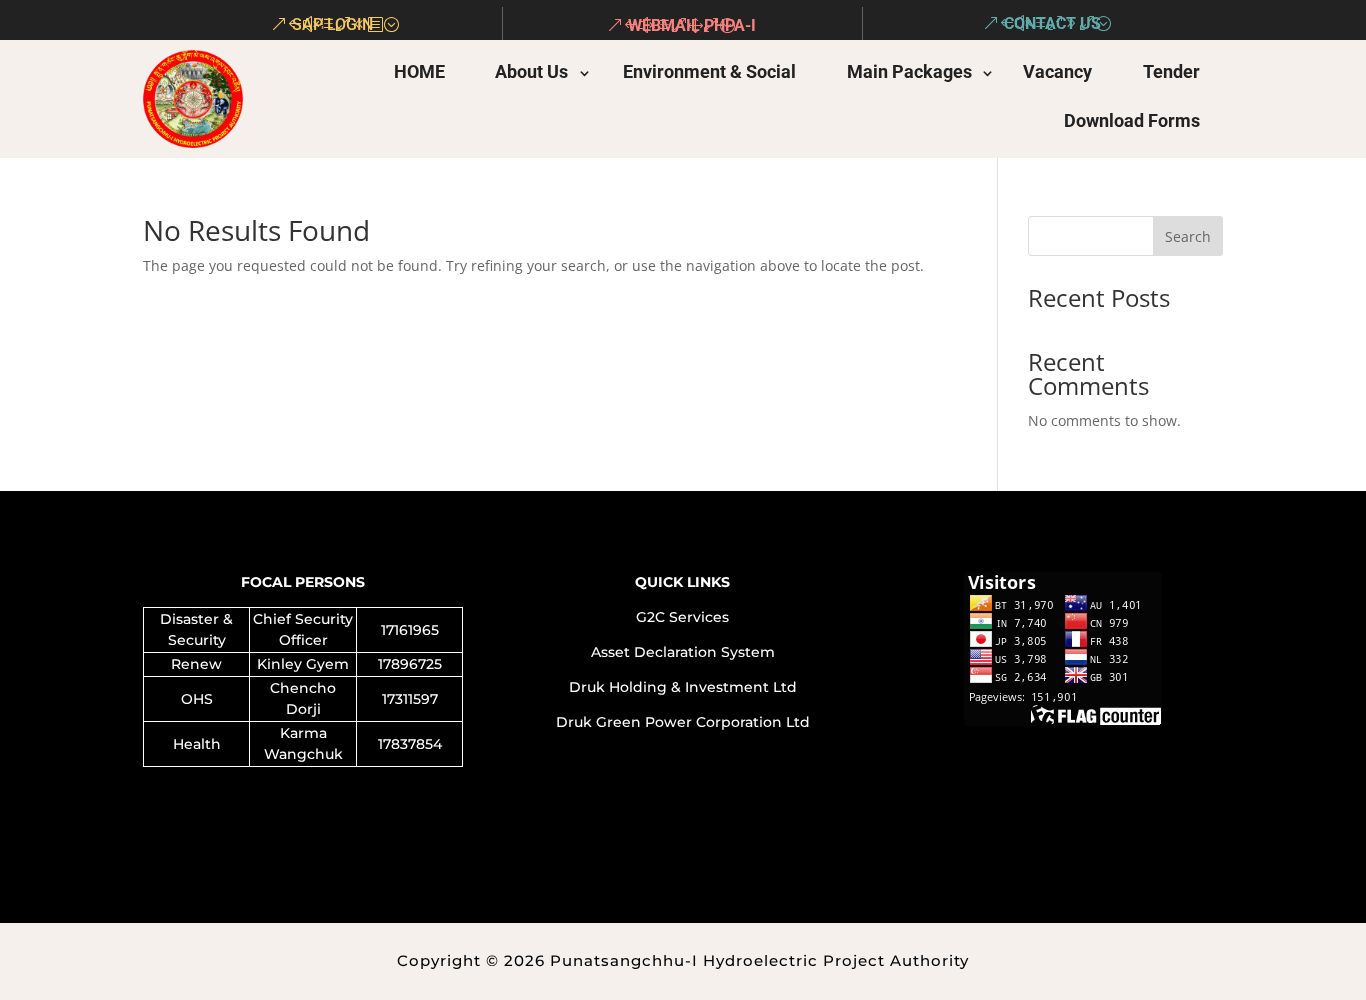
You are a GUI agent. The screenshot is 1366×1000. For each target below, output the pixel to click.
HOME (419, 71)
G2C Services (682, 617)
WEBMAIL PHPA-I (692, 25)
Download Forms (1132, 120)
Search (1188, 236)
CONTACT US (1052, 23)
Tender (1171, 71)
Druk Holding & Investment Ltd (683, 687)
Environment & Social (707, 71)
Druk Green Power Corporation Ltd (683, 722)
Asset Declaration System (683, 652)
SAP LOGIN (332, 24)
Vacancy (1057, 71)
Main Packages (909, 71)
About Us (531, 71)
